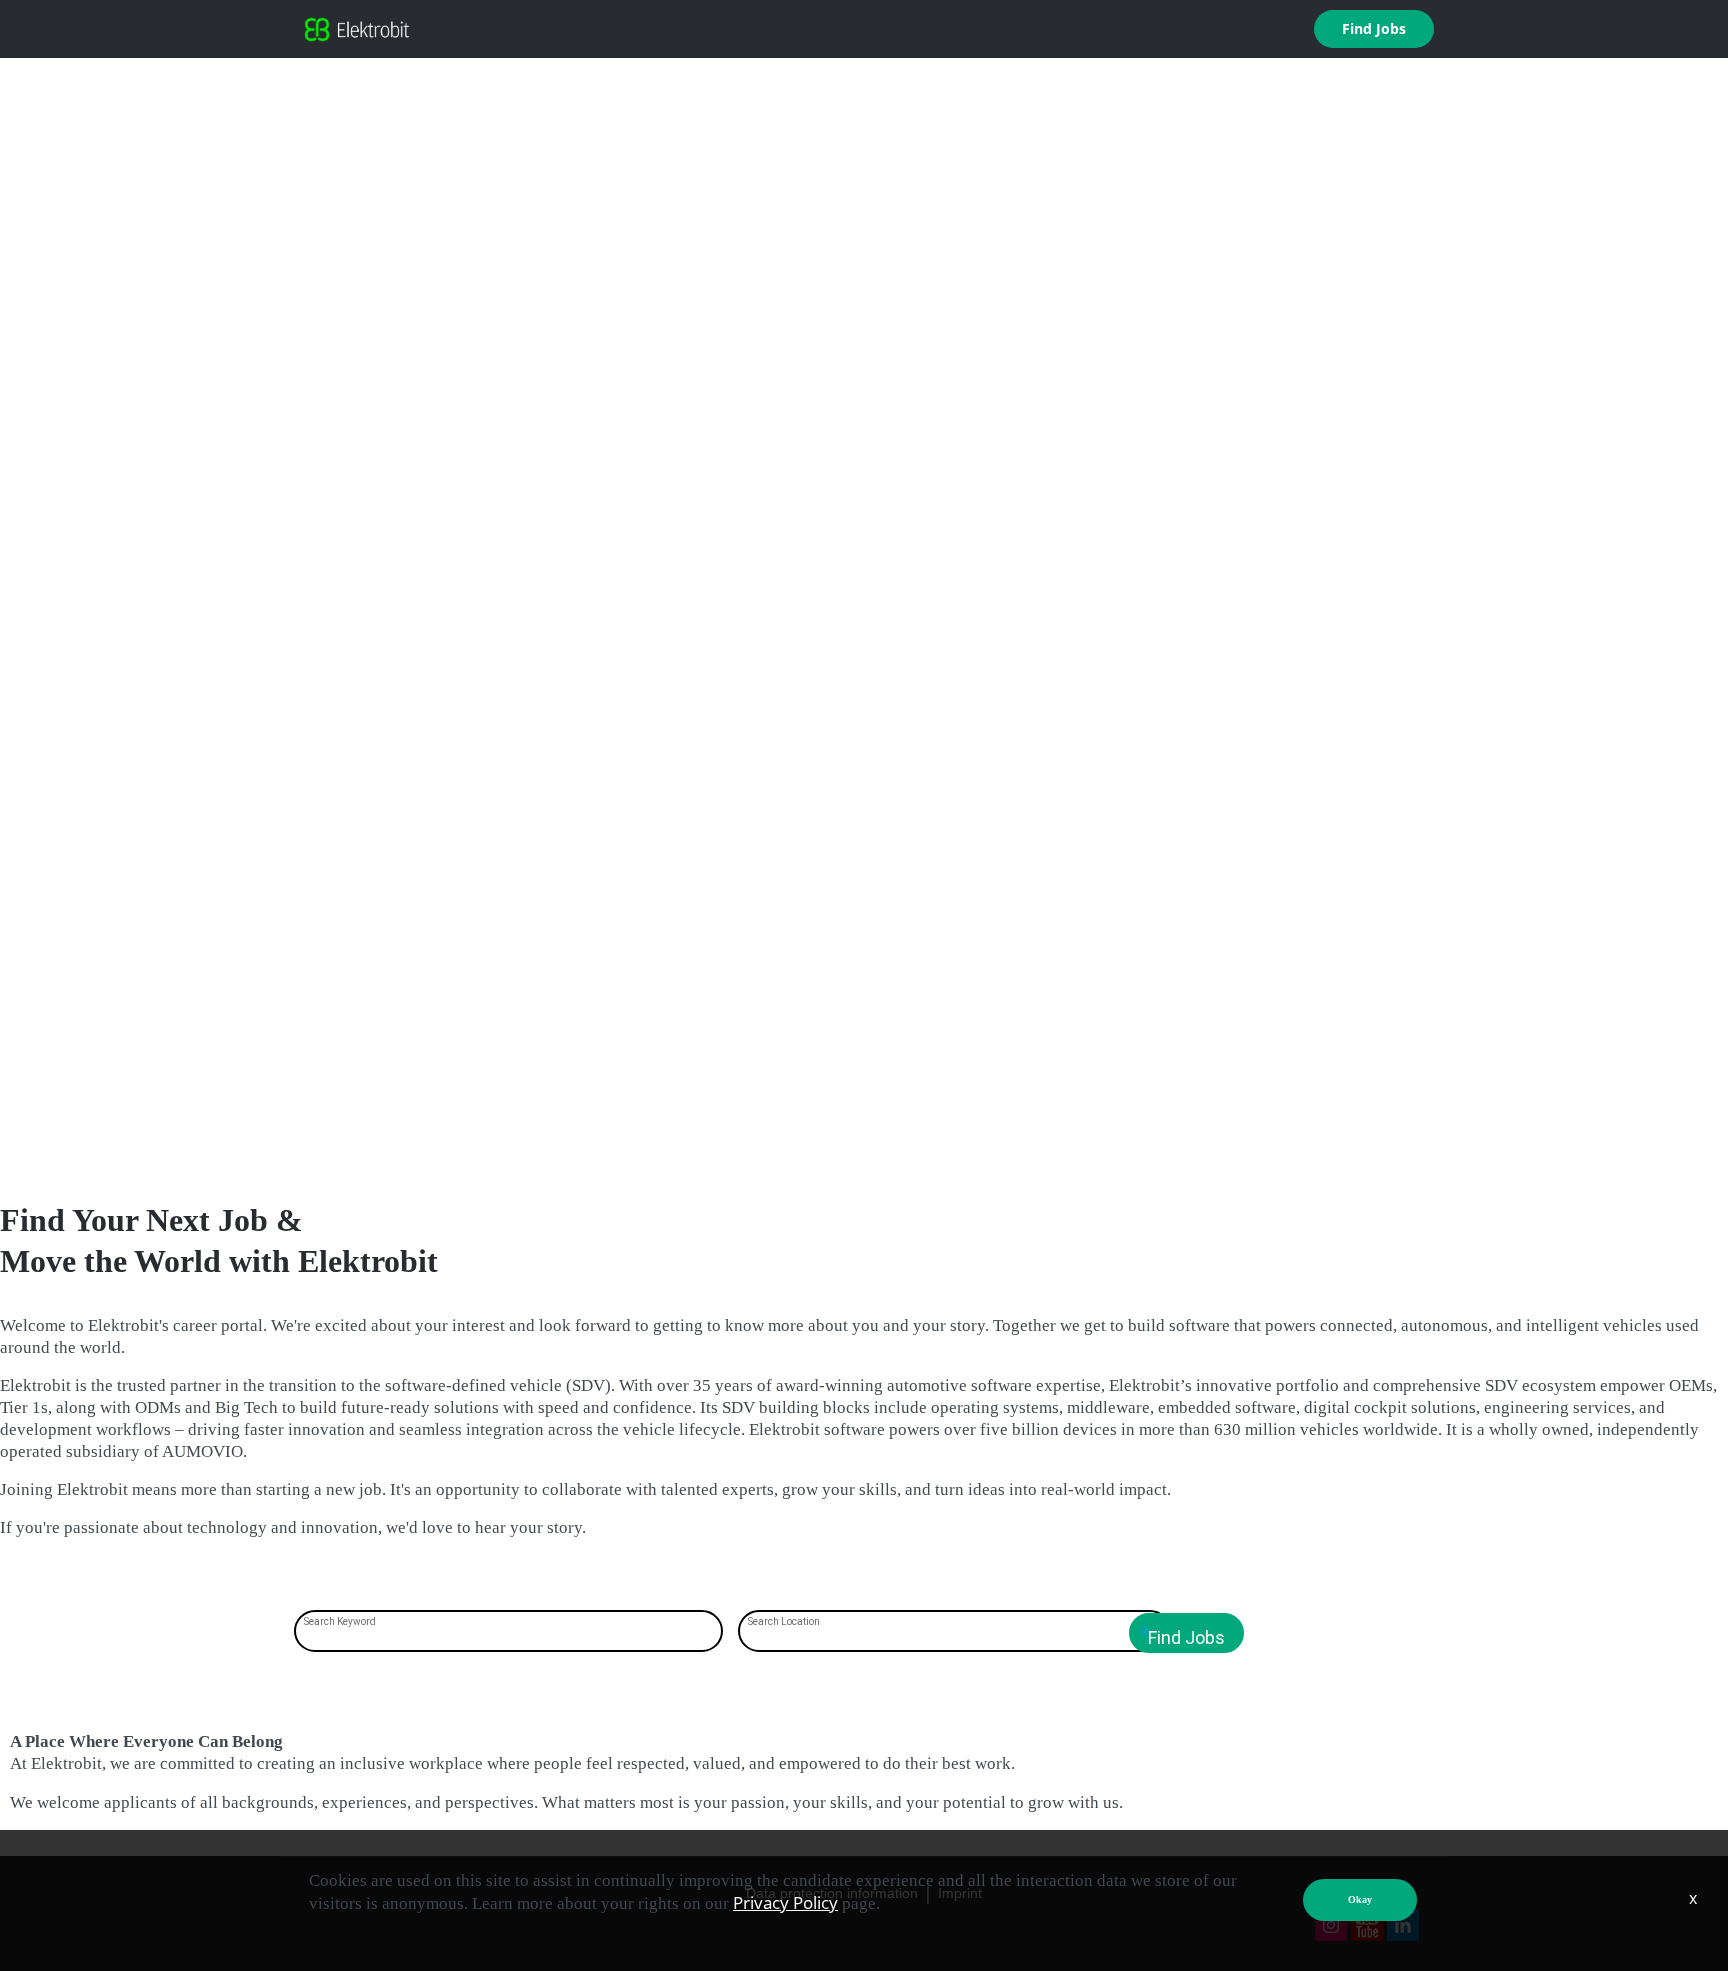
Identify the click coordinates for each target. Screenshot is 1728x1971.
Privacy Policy (785, 1902)
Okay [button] (1360, 1899)
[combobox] (509, 1633)
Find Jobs (1374, 28)
